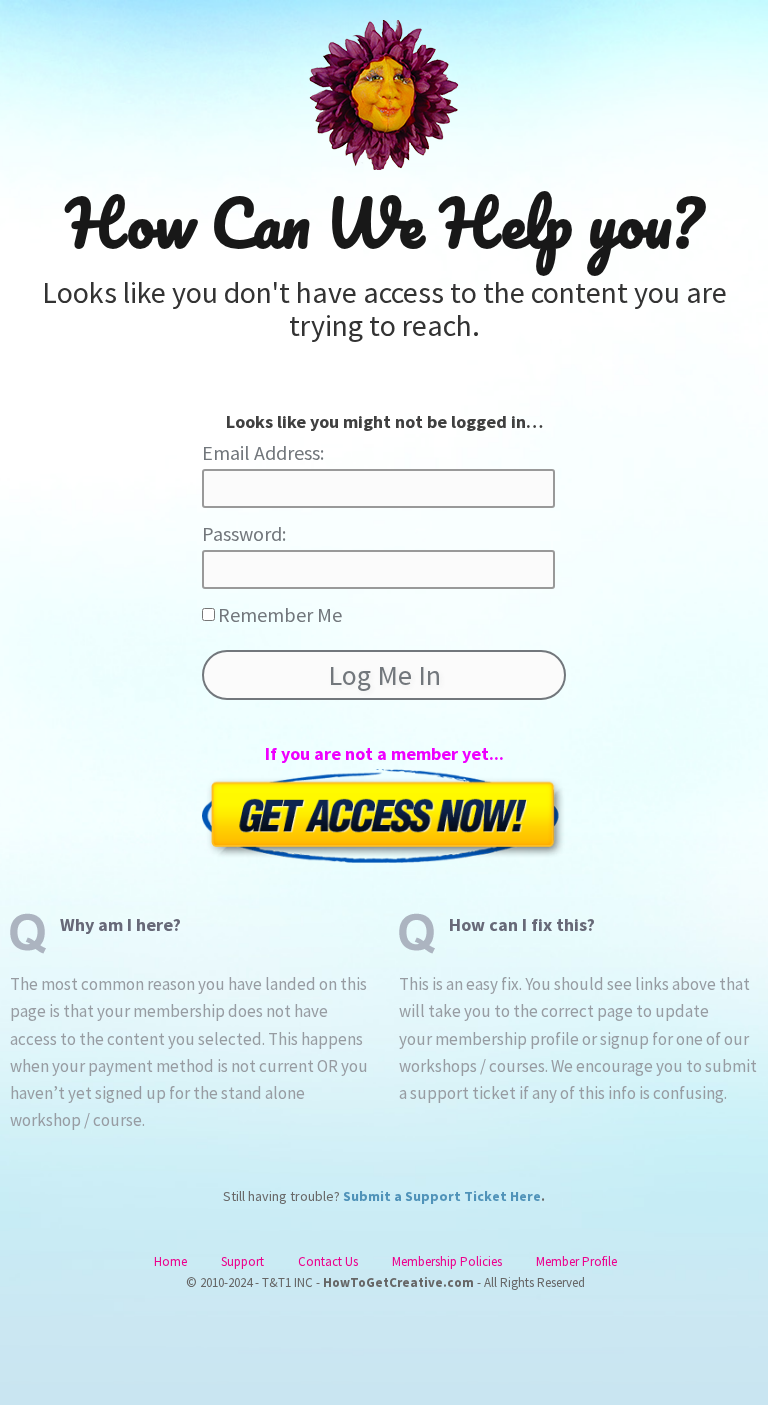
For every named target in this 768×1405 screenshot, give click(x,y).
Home (170, 1261)
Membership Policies (447, 1261)
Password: (244, 533)
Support (242, 1261)
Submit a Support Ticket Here (442, 1196)
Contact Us (328, 1261)
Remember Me (280, 614)
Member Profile (576, 1261)
